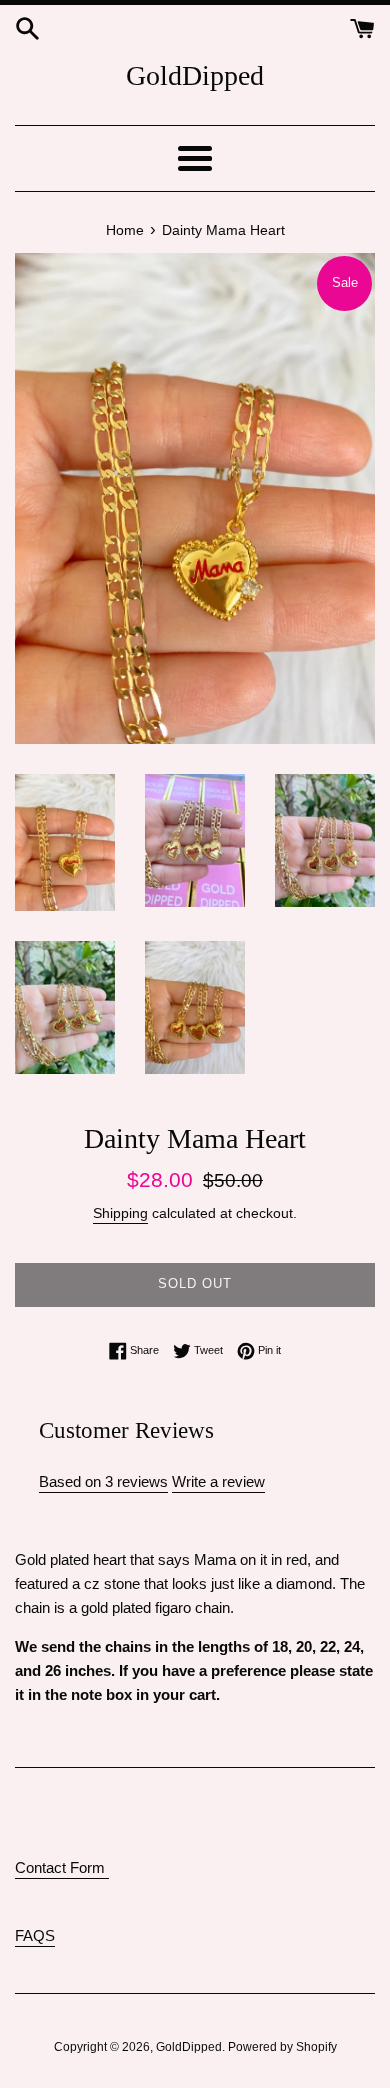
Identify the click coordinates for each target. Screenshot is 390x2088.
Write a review (218, 1481)
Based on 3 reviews (103, 1481)
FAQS (35, 1935)
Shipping (120, 1213)
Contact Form (62, 1867)
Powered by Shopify (282, 2047)
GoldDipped (195, 75)
